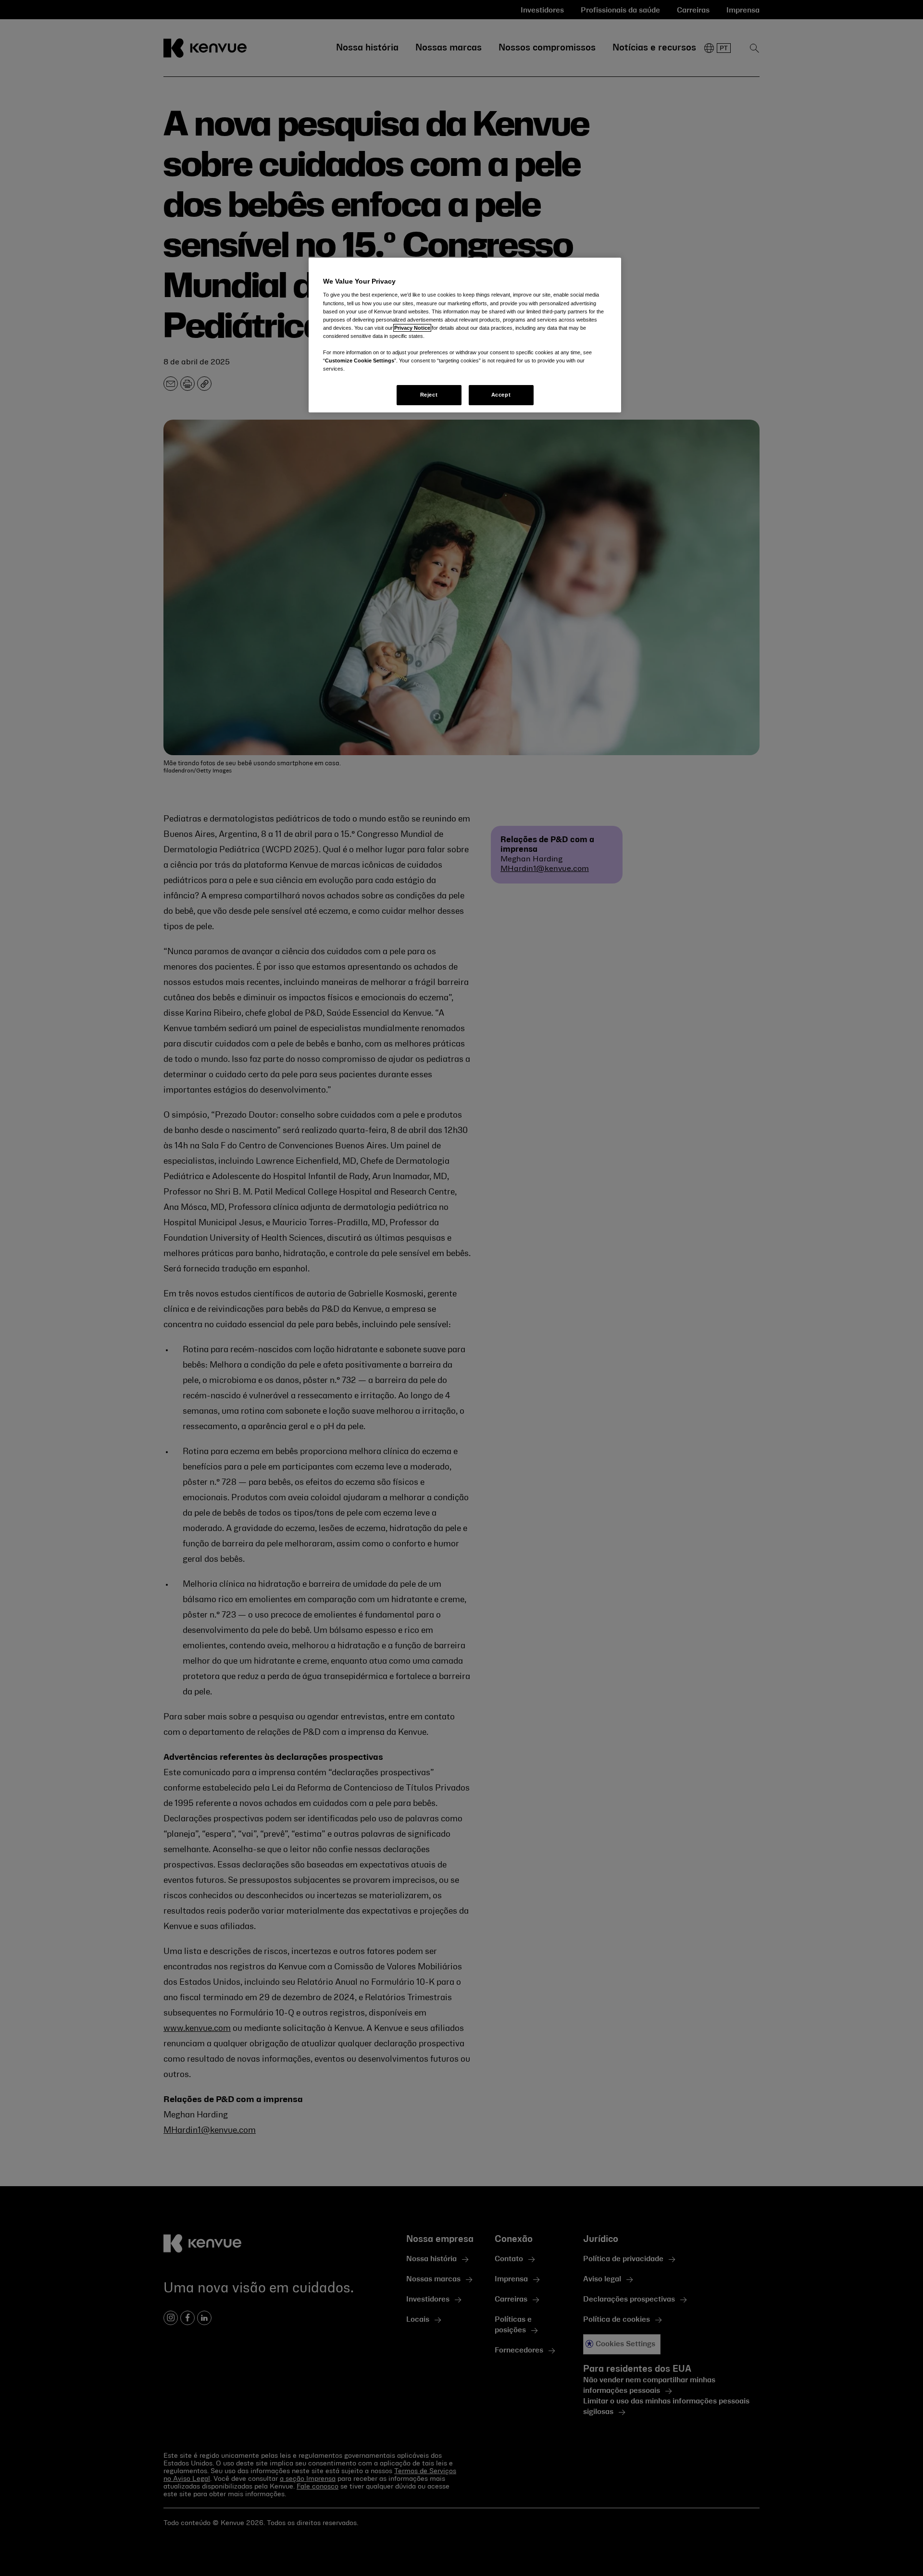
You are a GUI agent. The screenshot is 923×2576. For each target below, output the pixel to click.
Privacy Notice (412, 328)
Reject (429, 395)
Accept (501, 395)
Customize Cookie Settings (360, 361)
